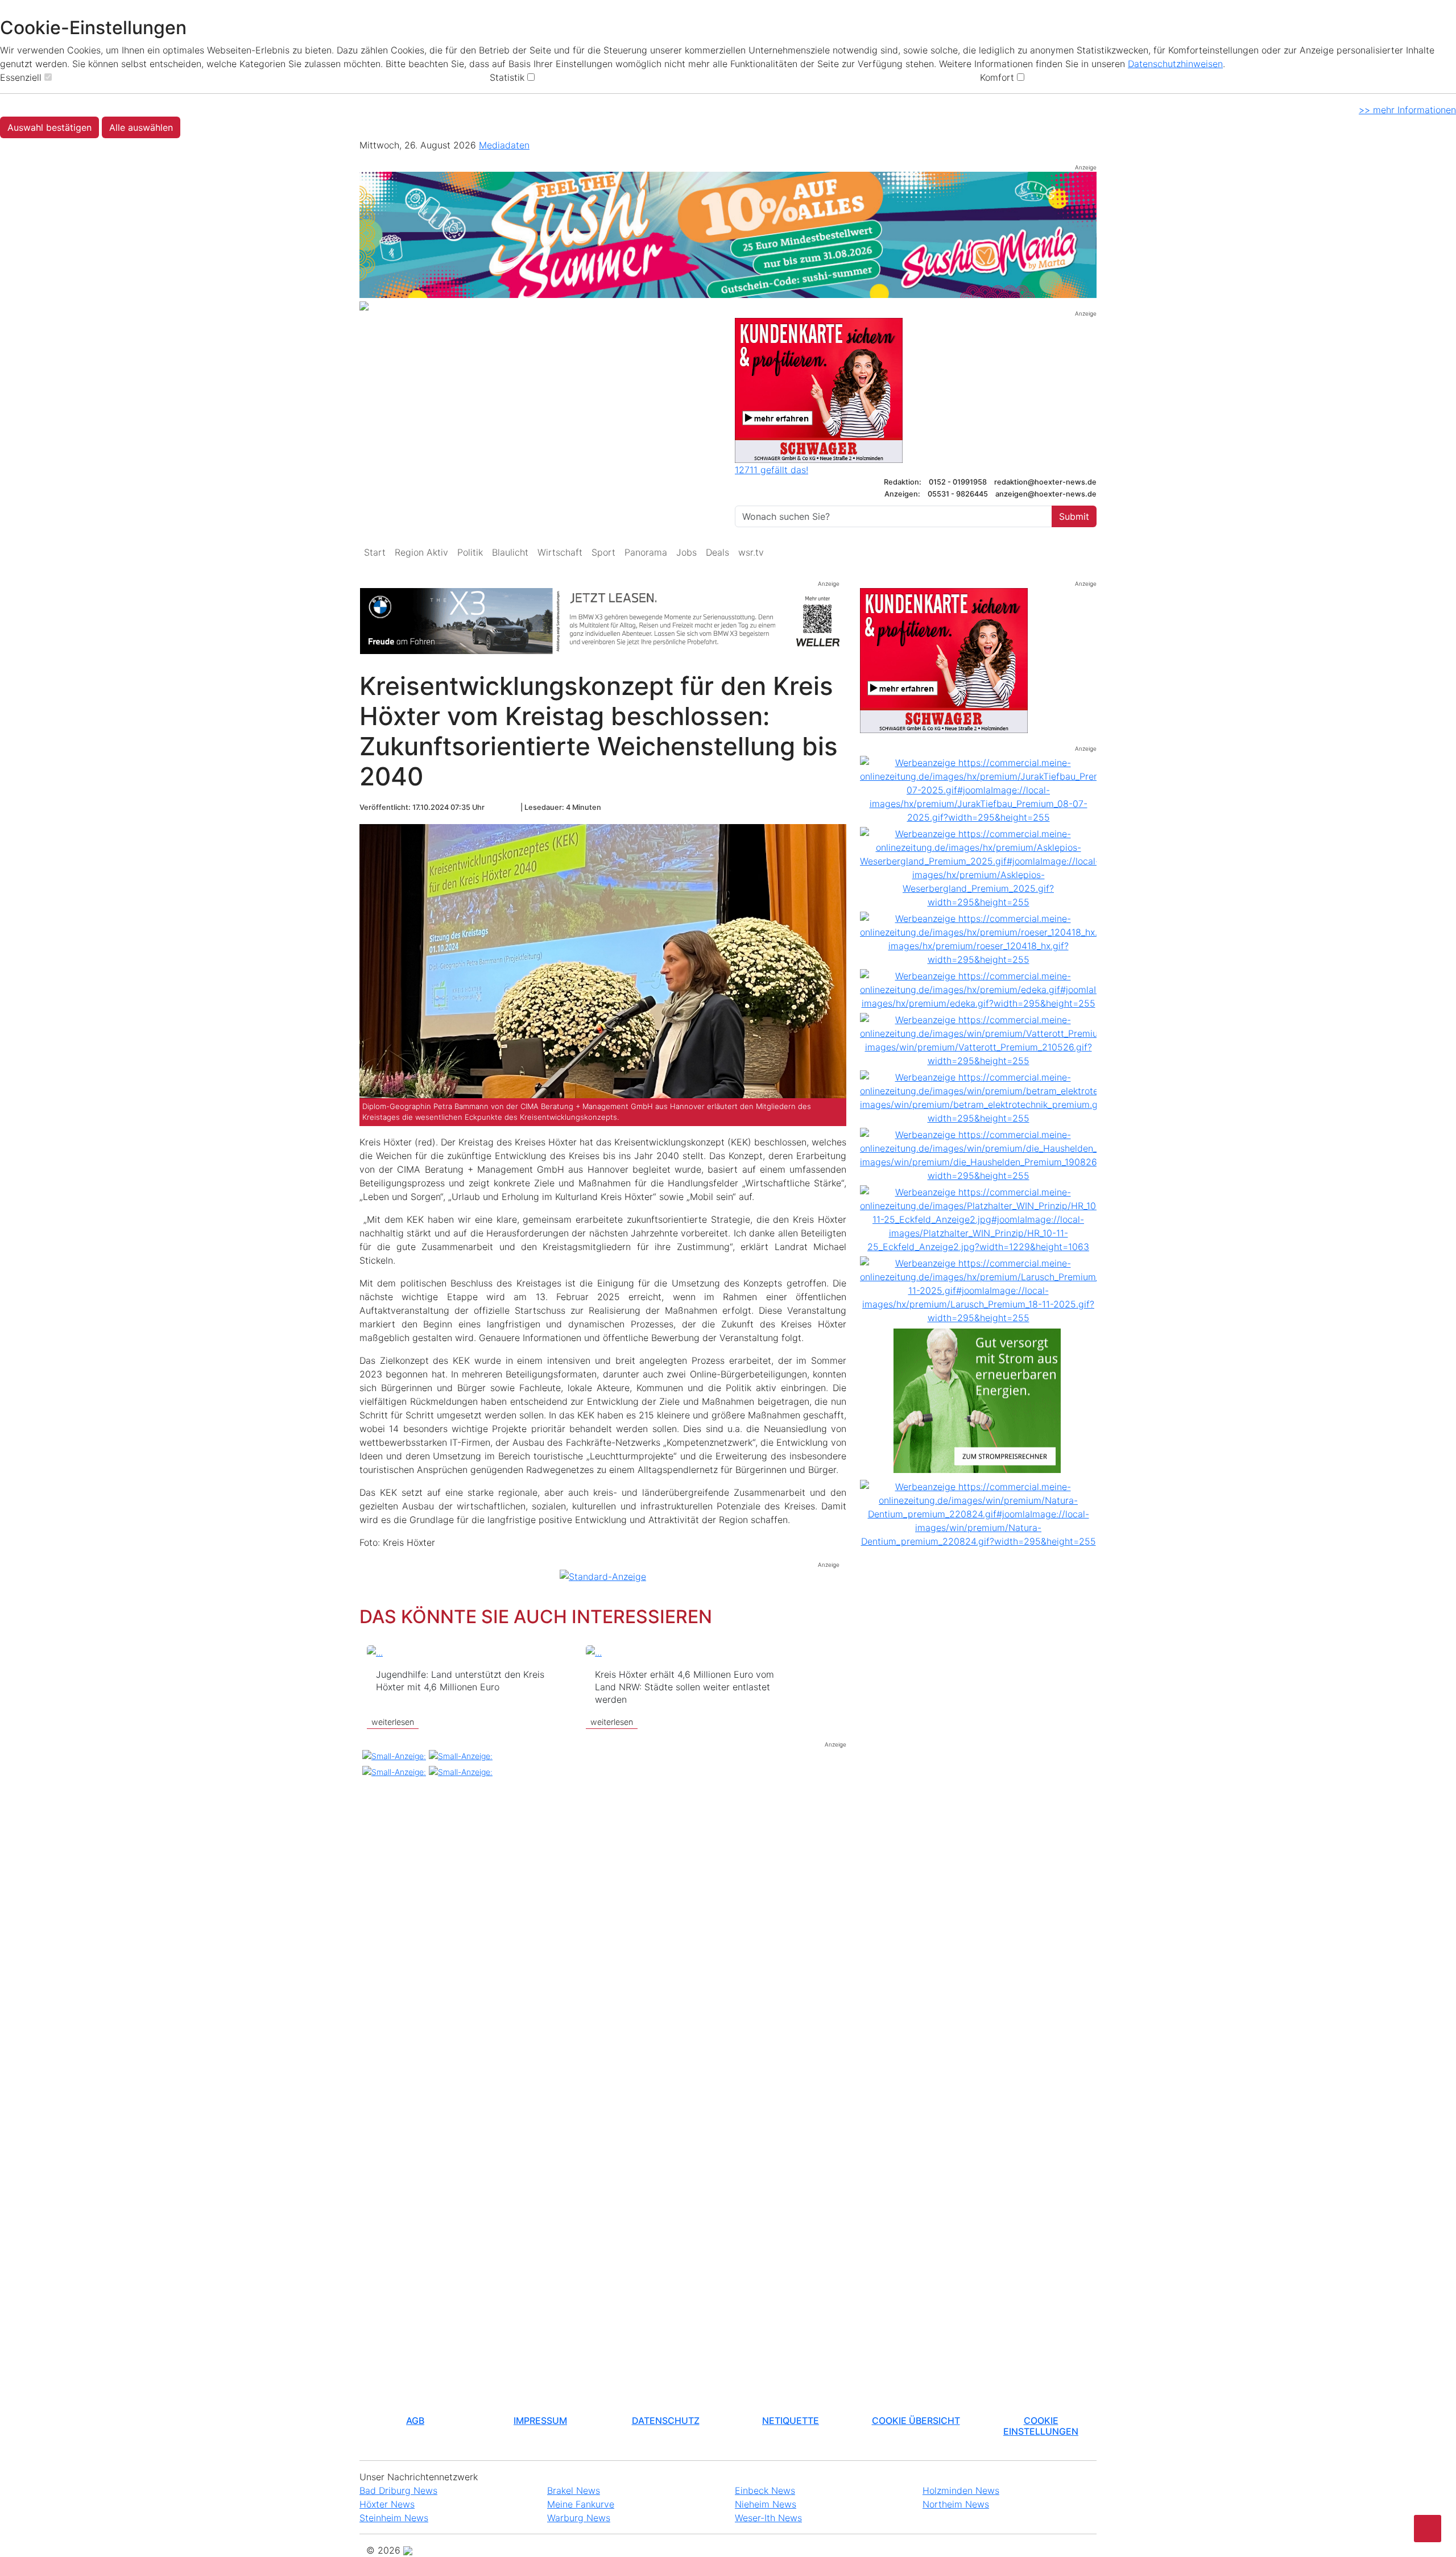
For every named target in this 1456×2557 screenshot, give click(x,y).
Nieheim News (766, 2504)
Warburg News (579, 2518)
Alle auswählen (141, 127)
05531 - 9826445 (958, 494)
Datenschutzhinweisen (1175, 64)
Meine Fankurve (581, 2504)
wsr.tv (751, 552)
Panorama (646, 552)
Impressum (540, 2421)
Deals (717, 552)
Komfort (997, 77)
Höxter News (387, 2504)
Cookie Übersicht (916, 2421)
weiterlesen (393, 1722)
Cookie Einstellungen (1041, 2426)
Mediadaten (504, 145)
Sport (603, 552)
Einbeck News (765, 2490)
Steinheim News (394, 2518)
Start (375, 552)
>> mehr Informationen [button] (1407, 110)
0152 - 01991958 (959, 482)
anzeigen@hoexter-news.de (1046, 494)
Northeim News (956, 2504)
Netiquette (791, 2421)
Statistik (507, 77)
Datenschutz (666, 2421)
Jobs (686, 552)
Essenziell (21, 77)
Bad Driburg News (398, 2490)
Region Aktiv (421, 552)
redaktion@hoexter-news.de (1045, 482)
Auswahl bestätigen (49, 127)
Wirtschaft (560, 552)
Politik (470, 552)
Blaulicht (510, 552)
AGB (415, 2421)
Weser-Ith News (768, 2518)
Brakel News (574, 2490)
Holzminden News (961, 2490)
